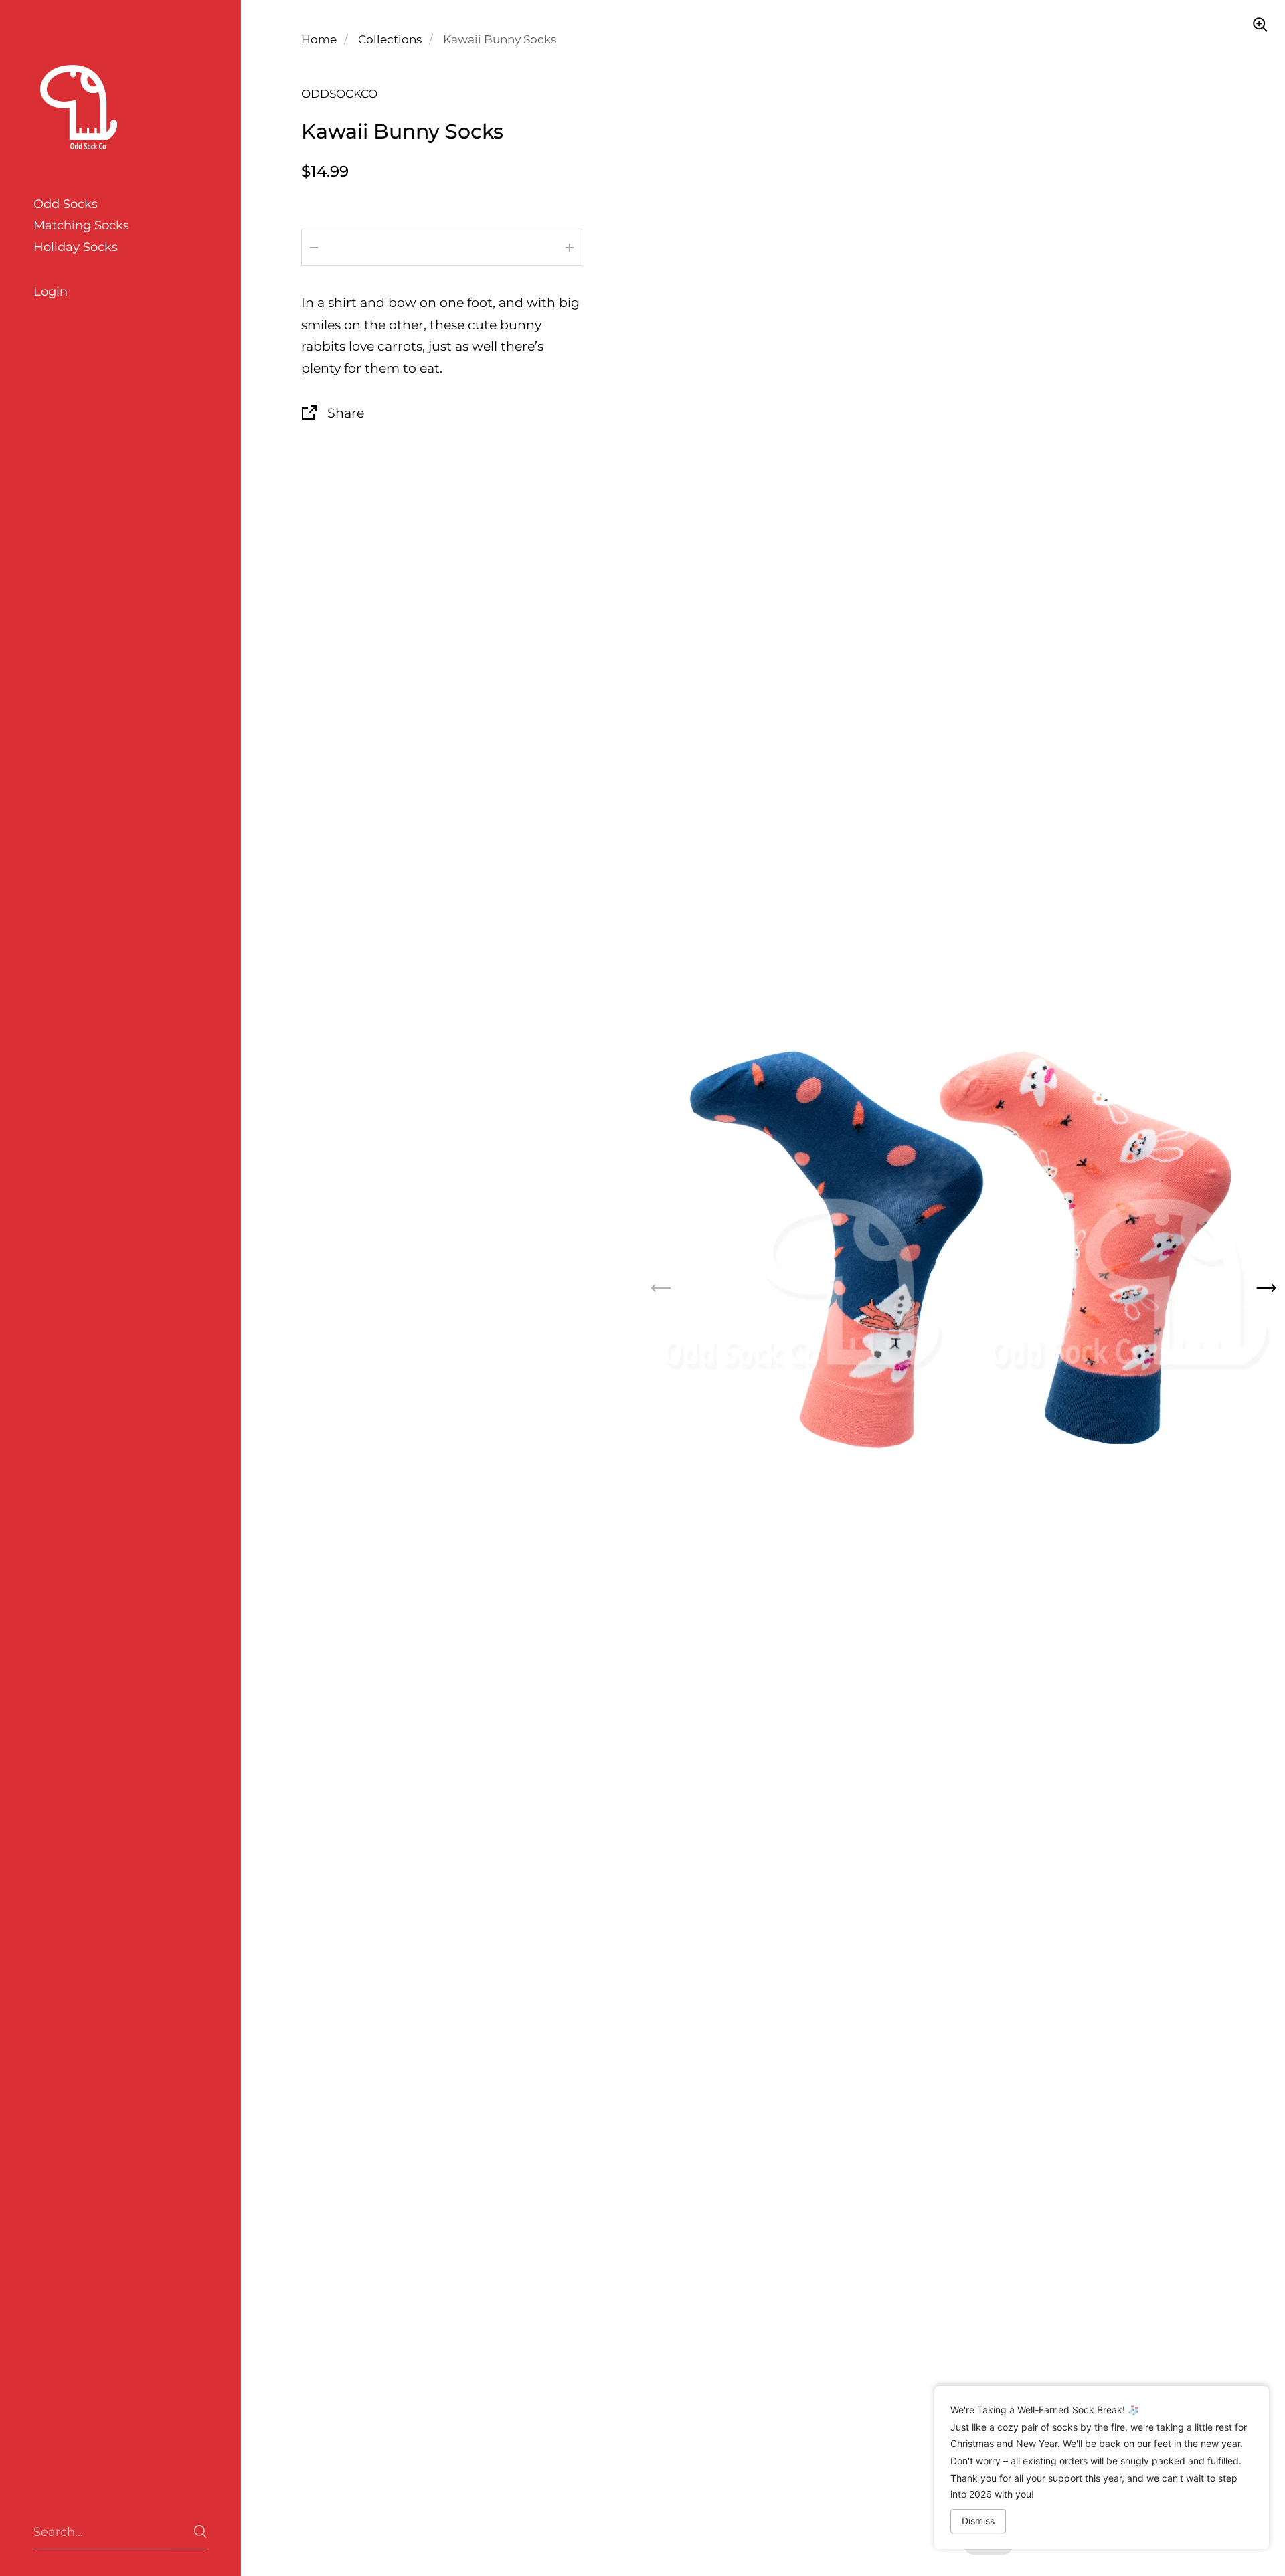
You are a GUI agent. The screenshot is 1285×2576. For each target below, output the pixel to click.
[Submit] (200, 2532)
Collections (390, 39)
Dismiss (978, 2521)
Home (319, 39)
